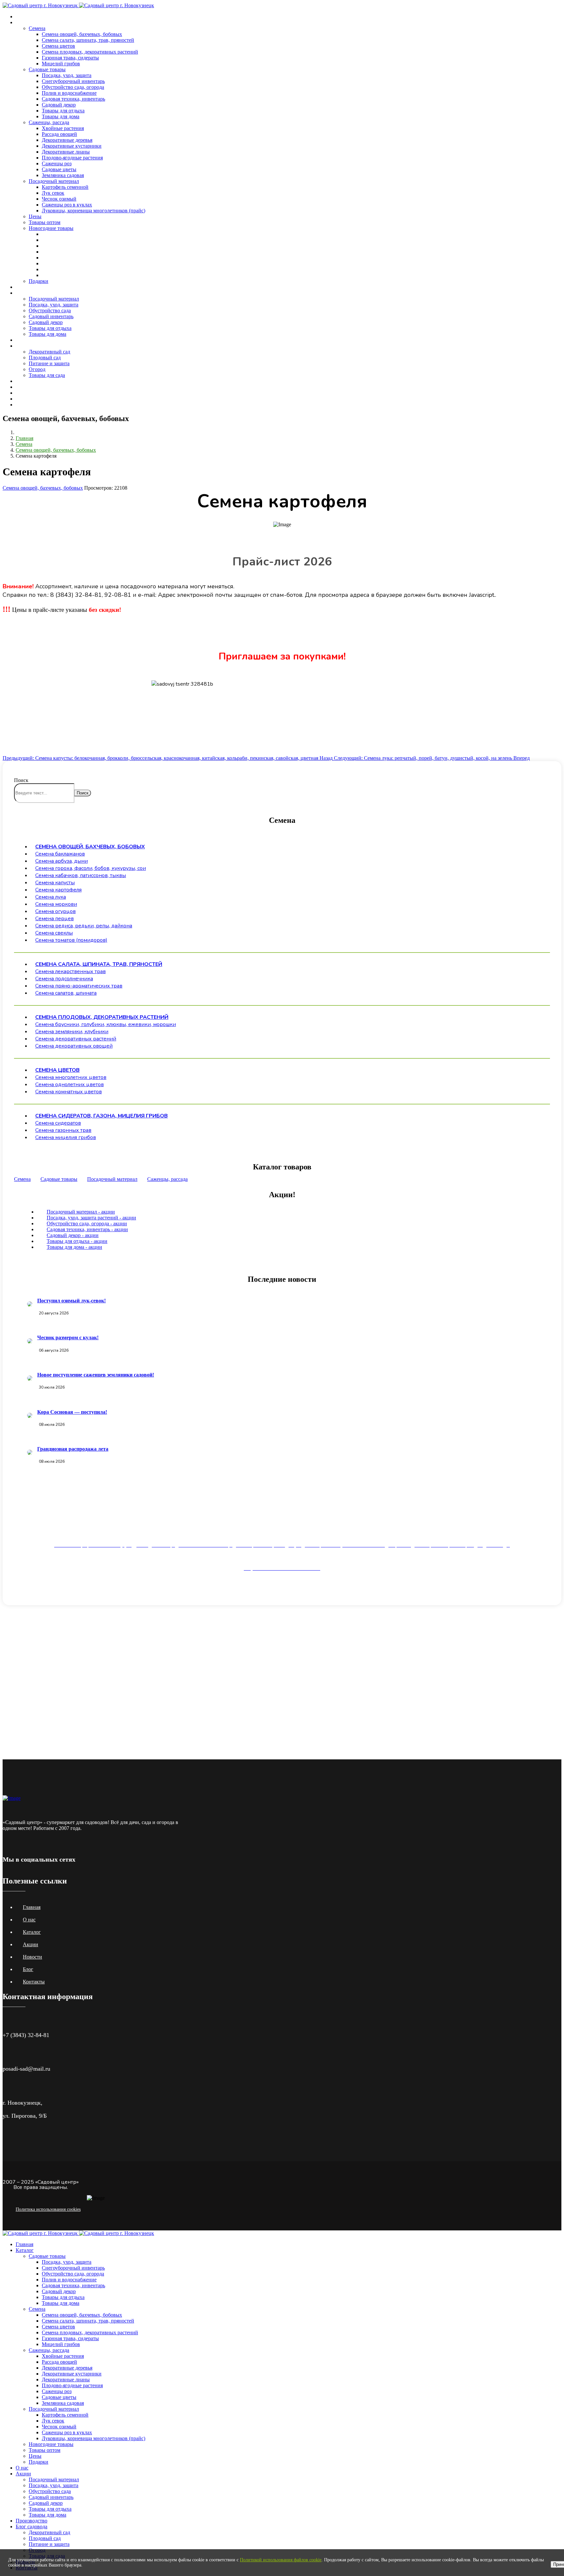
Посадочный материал (54, 181)
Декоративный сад (49, 352)
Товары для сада (47, 375)
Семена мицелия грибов (66, 1137)
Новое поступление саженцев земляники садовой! (96, 1375)
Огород (37, 369)
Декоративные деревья (67, 140)
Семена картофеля (58, 890)
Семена (37, 28)
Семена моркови (56, 904)
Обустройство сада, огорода (73, 87)
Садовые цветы (59, 169)
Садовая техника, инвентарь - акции (87, 1229)
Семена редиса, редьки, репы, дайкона (84, 926)
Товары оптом (45, 222)
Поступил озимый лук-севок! (71, 1301)
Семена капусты (55, 883)
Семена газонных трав (63, 1130)
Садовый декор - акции (73, 1235)
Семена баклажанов (60, 854)
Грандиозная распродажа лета (73, 1449)
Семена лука (51, 897)
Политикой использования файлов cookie (281, 2560)
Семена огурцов (55, 911)
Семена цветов (58, 46)
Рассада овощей (59, 134)
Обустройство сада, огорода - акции (87, 1223)
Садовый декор (59, 105)
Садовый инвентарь (51, 316)
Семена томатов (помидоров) (71, 940)
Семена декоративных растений (76, 1039)
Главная (24, 16)
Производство (31, 340)
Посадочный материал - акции (81, 1212)
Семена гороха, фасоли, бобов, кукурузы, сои (91, 868)
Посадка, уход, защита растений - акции (91, 1218)
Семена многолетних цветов (71, 1077)
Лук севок (53, 193)
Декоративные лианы (66, 152)
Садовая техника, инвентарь (73, 99)
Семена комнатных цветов (69, 1092)
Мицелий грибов (61, 64)
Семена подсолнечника (64, 979)
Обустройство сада (50, 310)
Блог (28, 1969)
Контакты (27, 387)
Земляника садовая (63, 175)
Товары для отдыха (63, 111)
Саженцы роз (57, 163)
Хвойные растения (63, 128)
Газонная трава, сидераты (70, 58)
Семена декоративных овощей (74, 1046)
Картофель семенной (65, 187)
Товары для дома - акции (74, 1247)
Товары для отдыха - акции (77, 1241)
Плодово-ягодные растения (72, 158)
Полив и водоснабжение (69, 93)
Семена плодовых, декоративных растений (90, 52)
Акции (23, 293)
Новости (25, 381)
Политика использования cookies (48, 2209)
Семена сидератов (58, 1123)
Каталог (25, 22)
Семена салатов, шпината (66, 993)
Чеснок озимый (59, 199)
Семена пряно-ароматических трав (79, 986)
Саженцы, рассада (49, 122)
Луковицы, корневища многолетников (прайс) (94, 211)
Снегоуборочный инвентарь (73, 81)
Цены (35, 216)
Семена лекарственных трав (70, 971)
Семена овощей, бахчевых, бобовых (82, 34)
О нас (22, 287)
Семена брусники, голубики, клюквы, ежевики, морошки (106, 1024)
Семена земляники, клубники (72, 1032)
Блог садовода (31, 346)
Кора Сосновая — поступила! (72, 1412)
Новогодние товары (51, 228)
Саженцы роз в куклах (67, 205)
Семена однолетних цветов (70, 1084)
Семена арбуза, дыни (62, 861)
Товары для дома (61, 116)
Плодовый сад (45, 358)
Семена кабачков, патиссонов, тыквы (81, 875)
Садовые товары (47, 69)
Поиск (21, 780)
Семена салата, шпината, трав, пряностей (88, 40)
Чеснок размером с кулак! (68, 1337)
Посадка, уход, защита (67, 75)
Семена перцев (55, 919)
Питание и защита (49, 363)
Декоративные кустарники (72, 146)
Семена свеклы (54, 933)
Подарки (39, 281)
